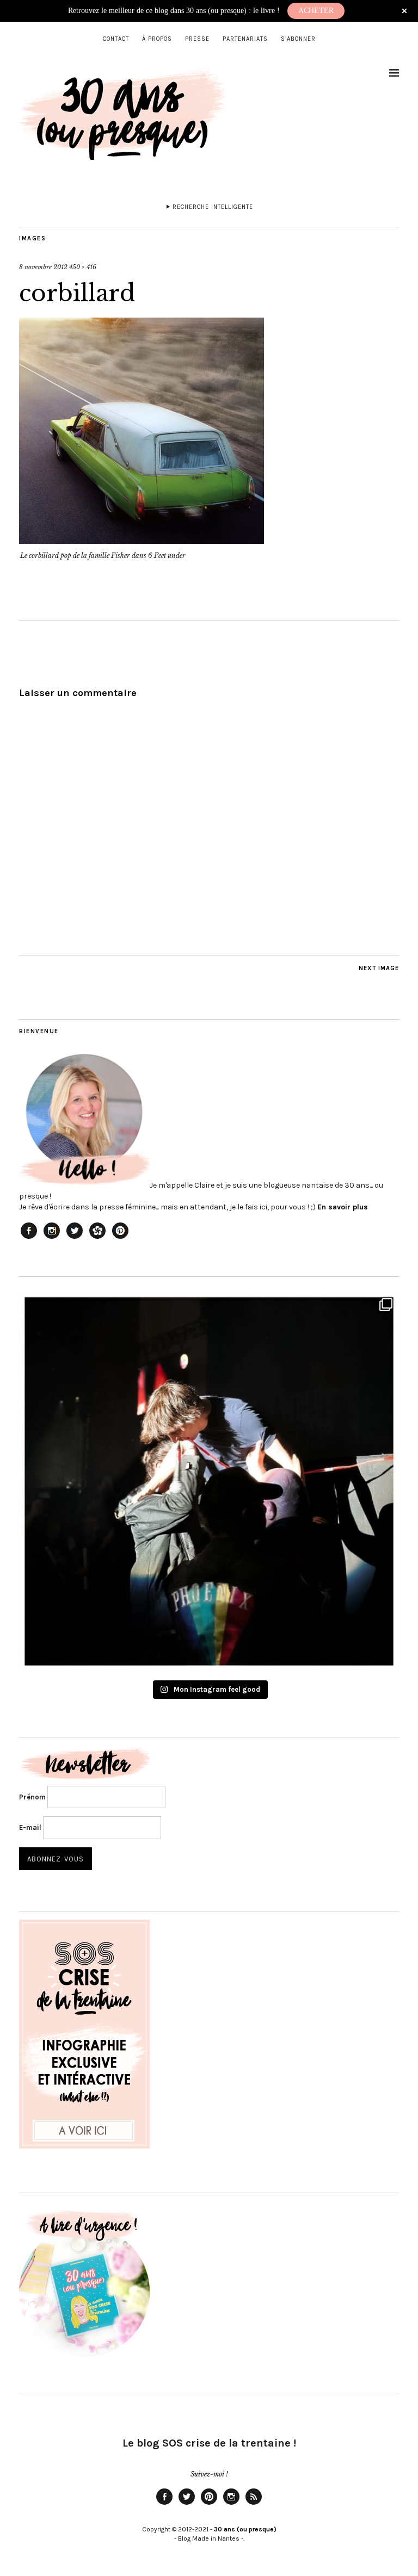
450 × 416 (83, 267)
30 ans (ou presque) (245, 2529)
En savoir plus (343, 1207)
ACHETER (316, 11)
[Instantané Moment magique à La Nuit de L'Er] (209, 1481)
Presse (197, 39)
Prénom (32, 1797)
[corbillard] (142, 541)
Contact (116, 39)
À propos (157, 39)
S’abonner (298, 39)
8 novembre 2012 (43, 267)
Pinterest (209, 2504)
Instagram (231, 2504)
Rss (254, 2504)
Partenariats (245, 39)
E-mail (30, 1827)
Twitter (187, 2504)
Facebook (164, 2504)
